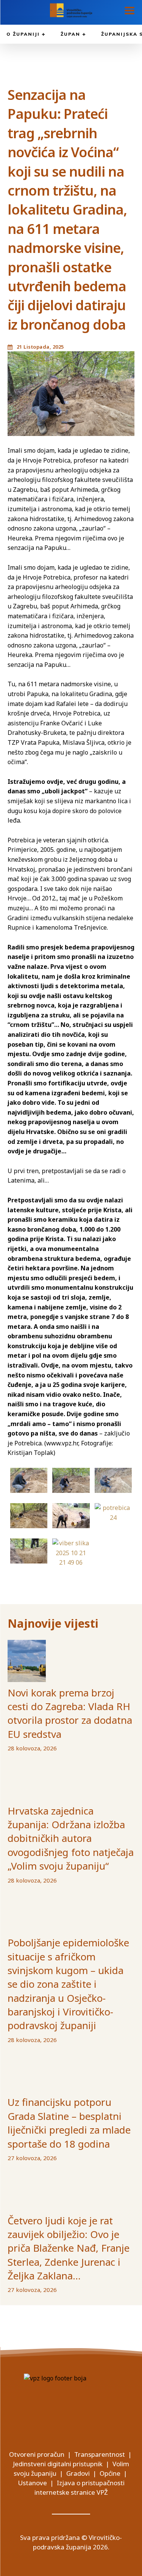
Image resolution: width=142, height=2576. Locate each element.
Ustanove (32, 2483)
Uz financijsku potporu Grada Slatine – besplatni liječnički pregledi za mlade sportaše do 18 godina (69, 2123)
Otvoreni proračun (37, 2454)
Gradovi (78, 2473)
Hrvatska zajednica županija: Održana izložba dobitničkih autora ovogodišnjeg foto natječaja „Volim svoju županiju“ (71, 1838)
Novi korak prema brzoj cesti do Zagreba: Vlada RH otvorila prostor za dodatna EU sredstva (70, 1713)
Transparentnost (100, 2454)
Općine (110, 2473)
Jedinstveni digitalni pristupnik (58, 2464)
